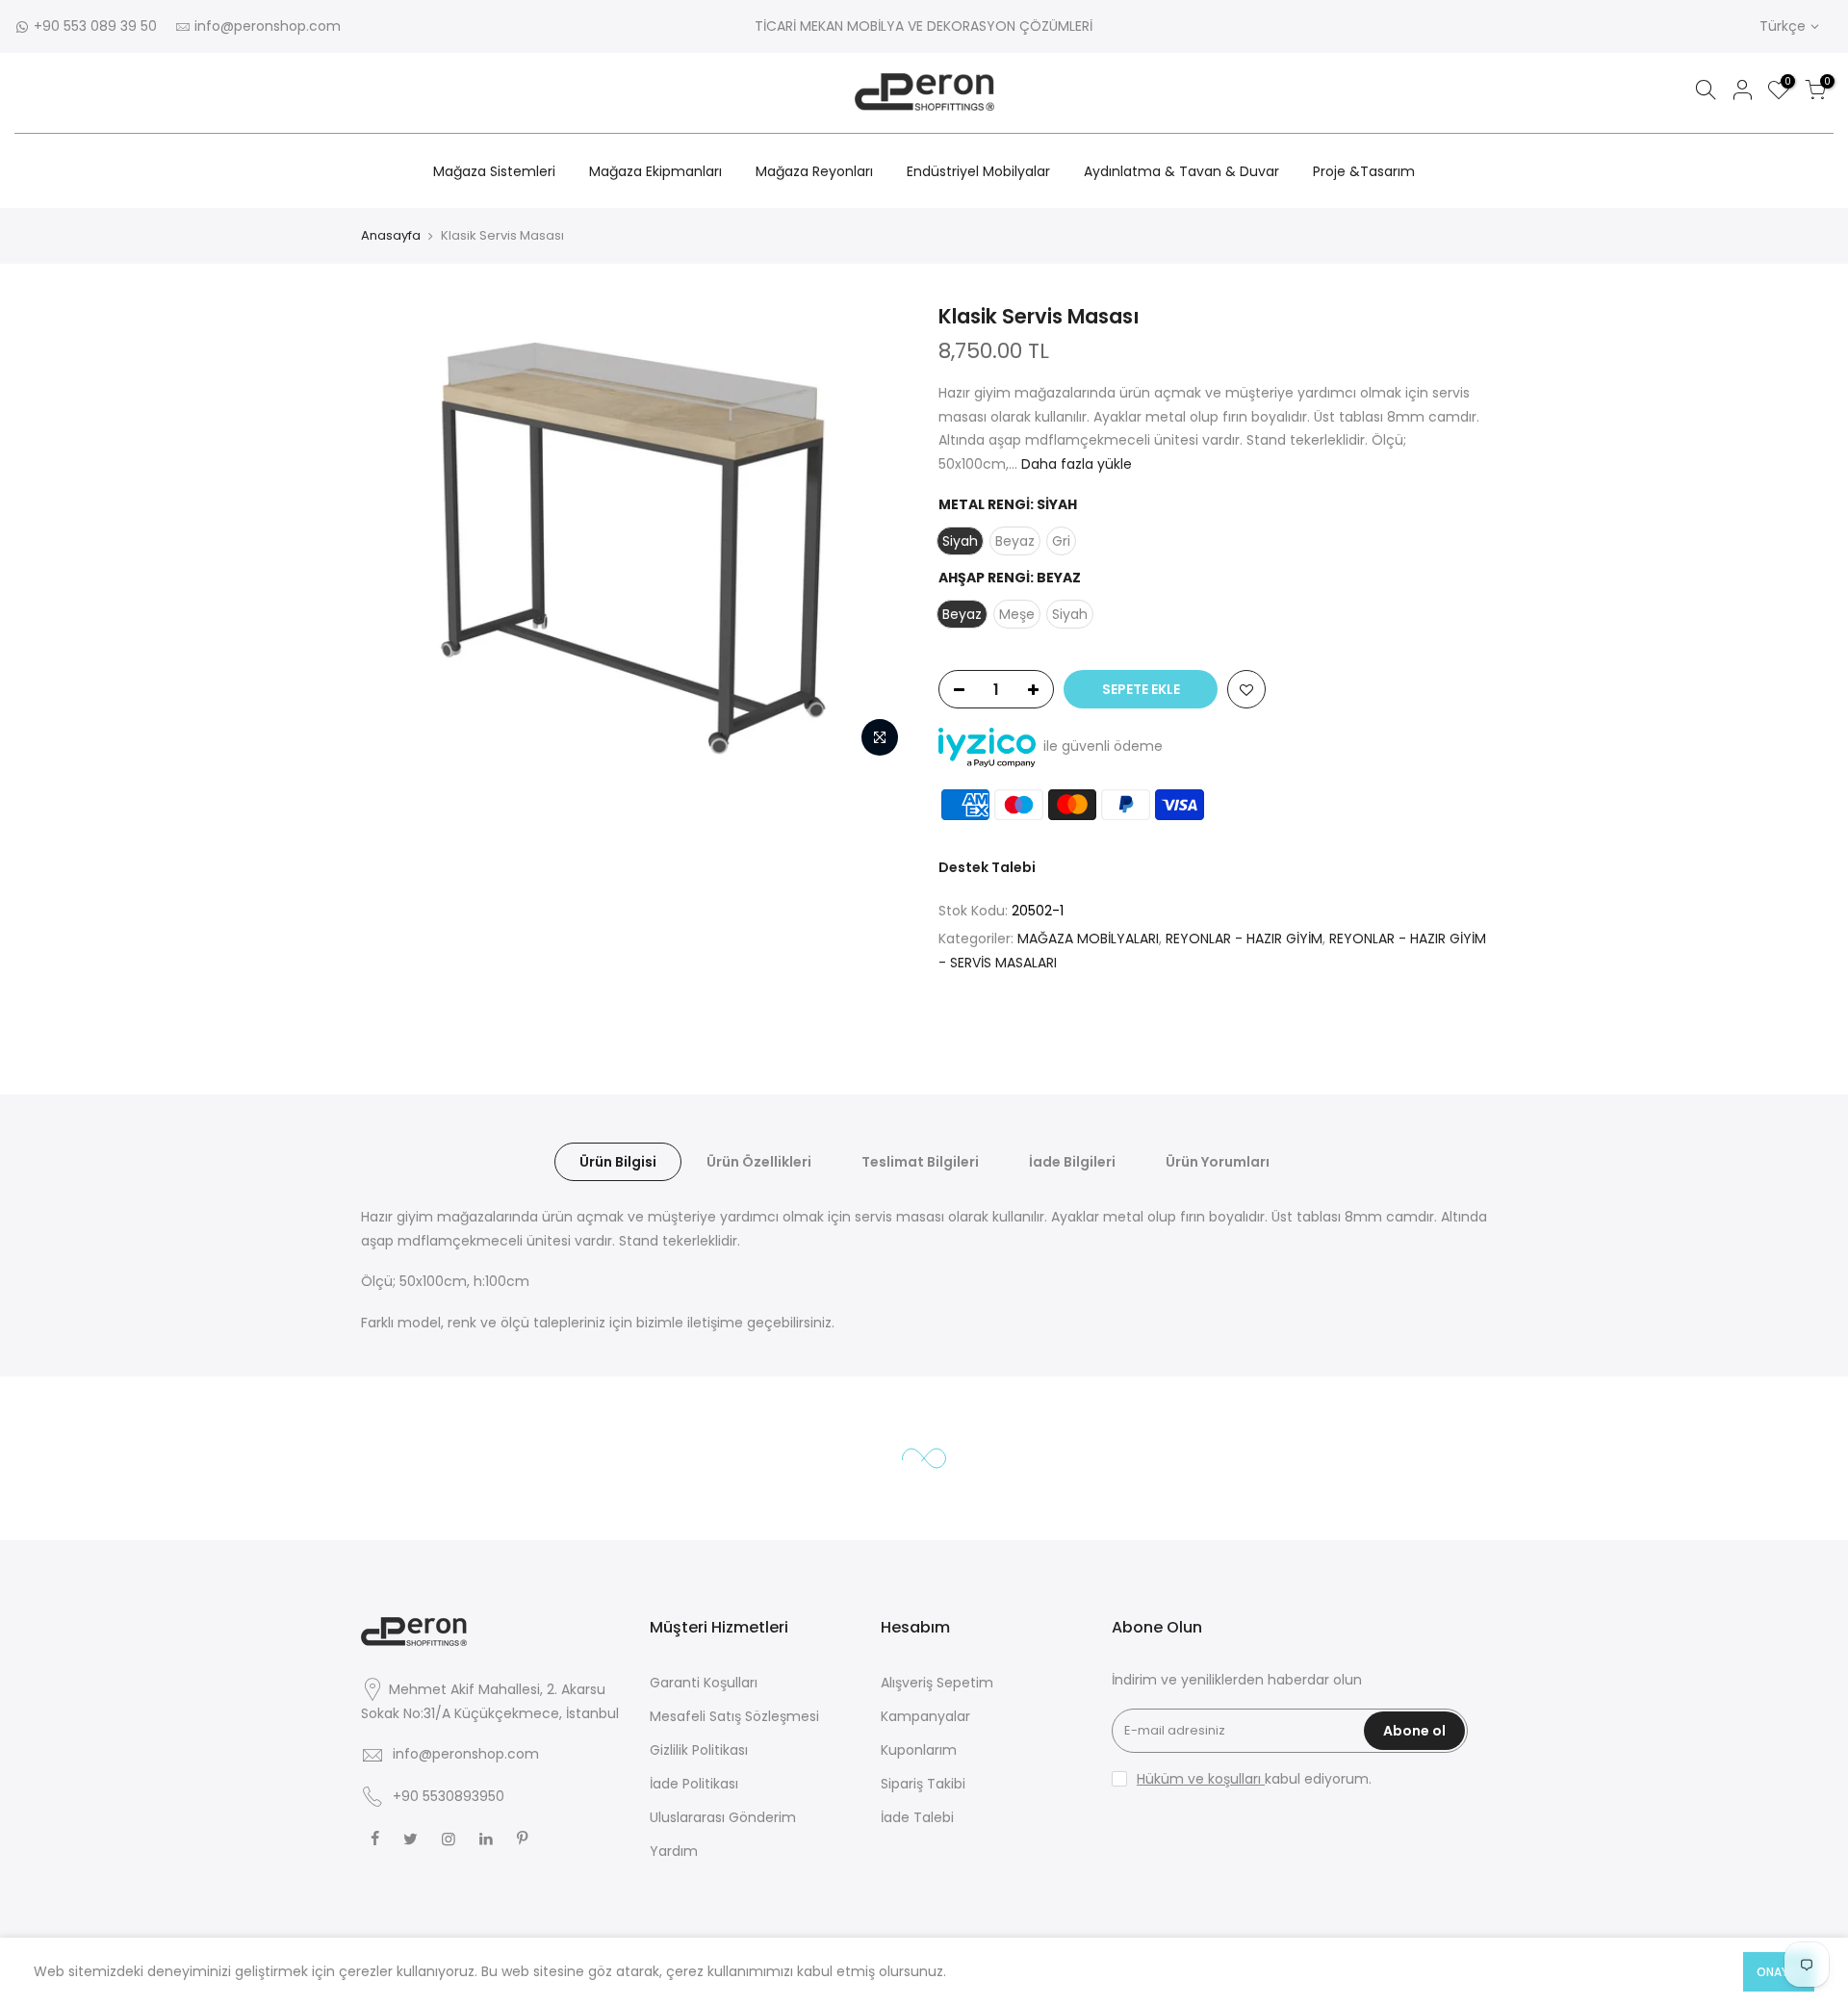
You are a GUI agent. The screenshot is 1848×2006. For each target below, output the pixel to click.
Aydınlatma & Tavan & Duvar (1181, 171)
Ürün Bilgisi (618, 1162)
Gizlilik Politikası (699, 1750)
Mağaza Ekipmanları (655, 171)
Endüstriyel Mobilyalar (978, 171)
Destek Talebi (987, 867)
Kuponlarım (919, 1750)
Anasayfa (391, 235)
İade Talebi (917, 1817)
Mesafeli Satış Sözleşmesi (734, 1716)
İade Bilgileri (1072, 1162)
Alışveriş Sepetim (937, 1683)
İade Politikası (694, 1784)
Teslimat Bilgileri (920, 1162)
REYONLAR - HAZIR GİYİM (1244, 939)
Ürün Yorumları (1218, 1162)
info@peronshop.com (268, 26)
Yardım (674, 1851)
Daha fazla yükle (1075, 464)
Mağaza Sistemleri (494, 171)
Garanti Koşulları (704, 1683)
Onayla (1779, 1972)
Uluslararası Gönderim (723, 1817)
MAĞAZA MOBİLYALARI (1088, 939)
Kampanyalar (925, 1716)
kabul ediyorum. (1254, 1779)
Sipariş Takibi (923, 1784)
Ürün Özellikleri (759, 1162)
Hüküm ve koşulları (1201, 1779)
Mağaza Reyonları (814, 171)
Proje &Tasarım (1364, 171)
